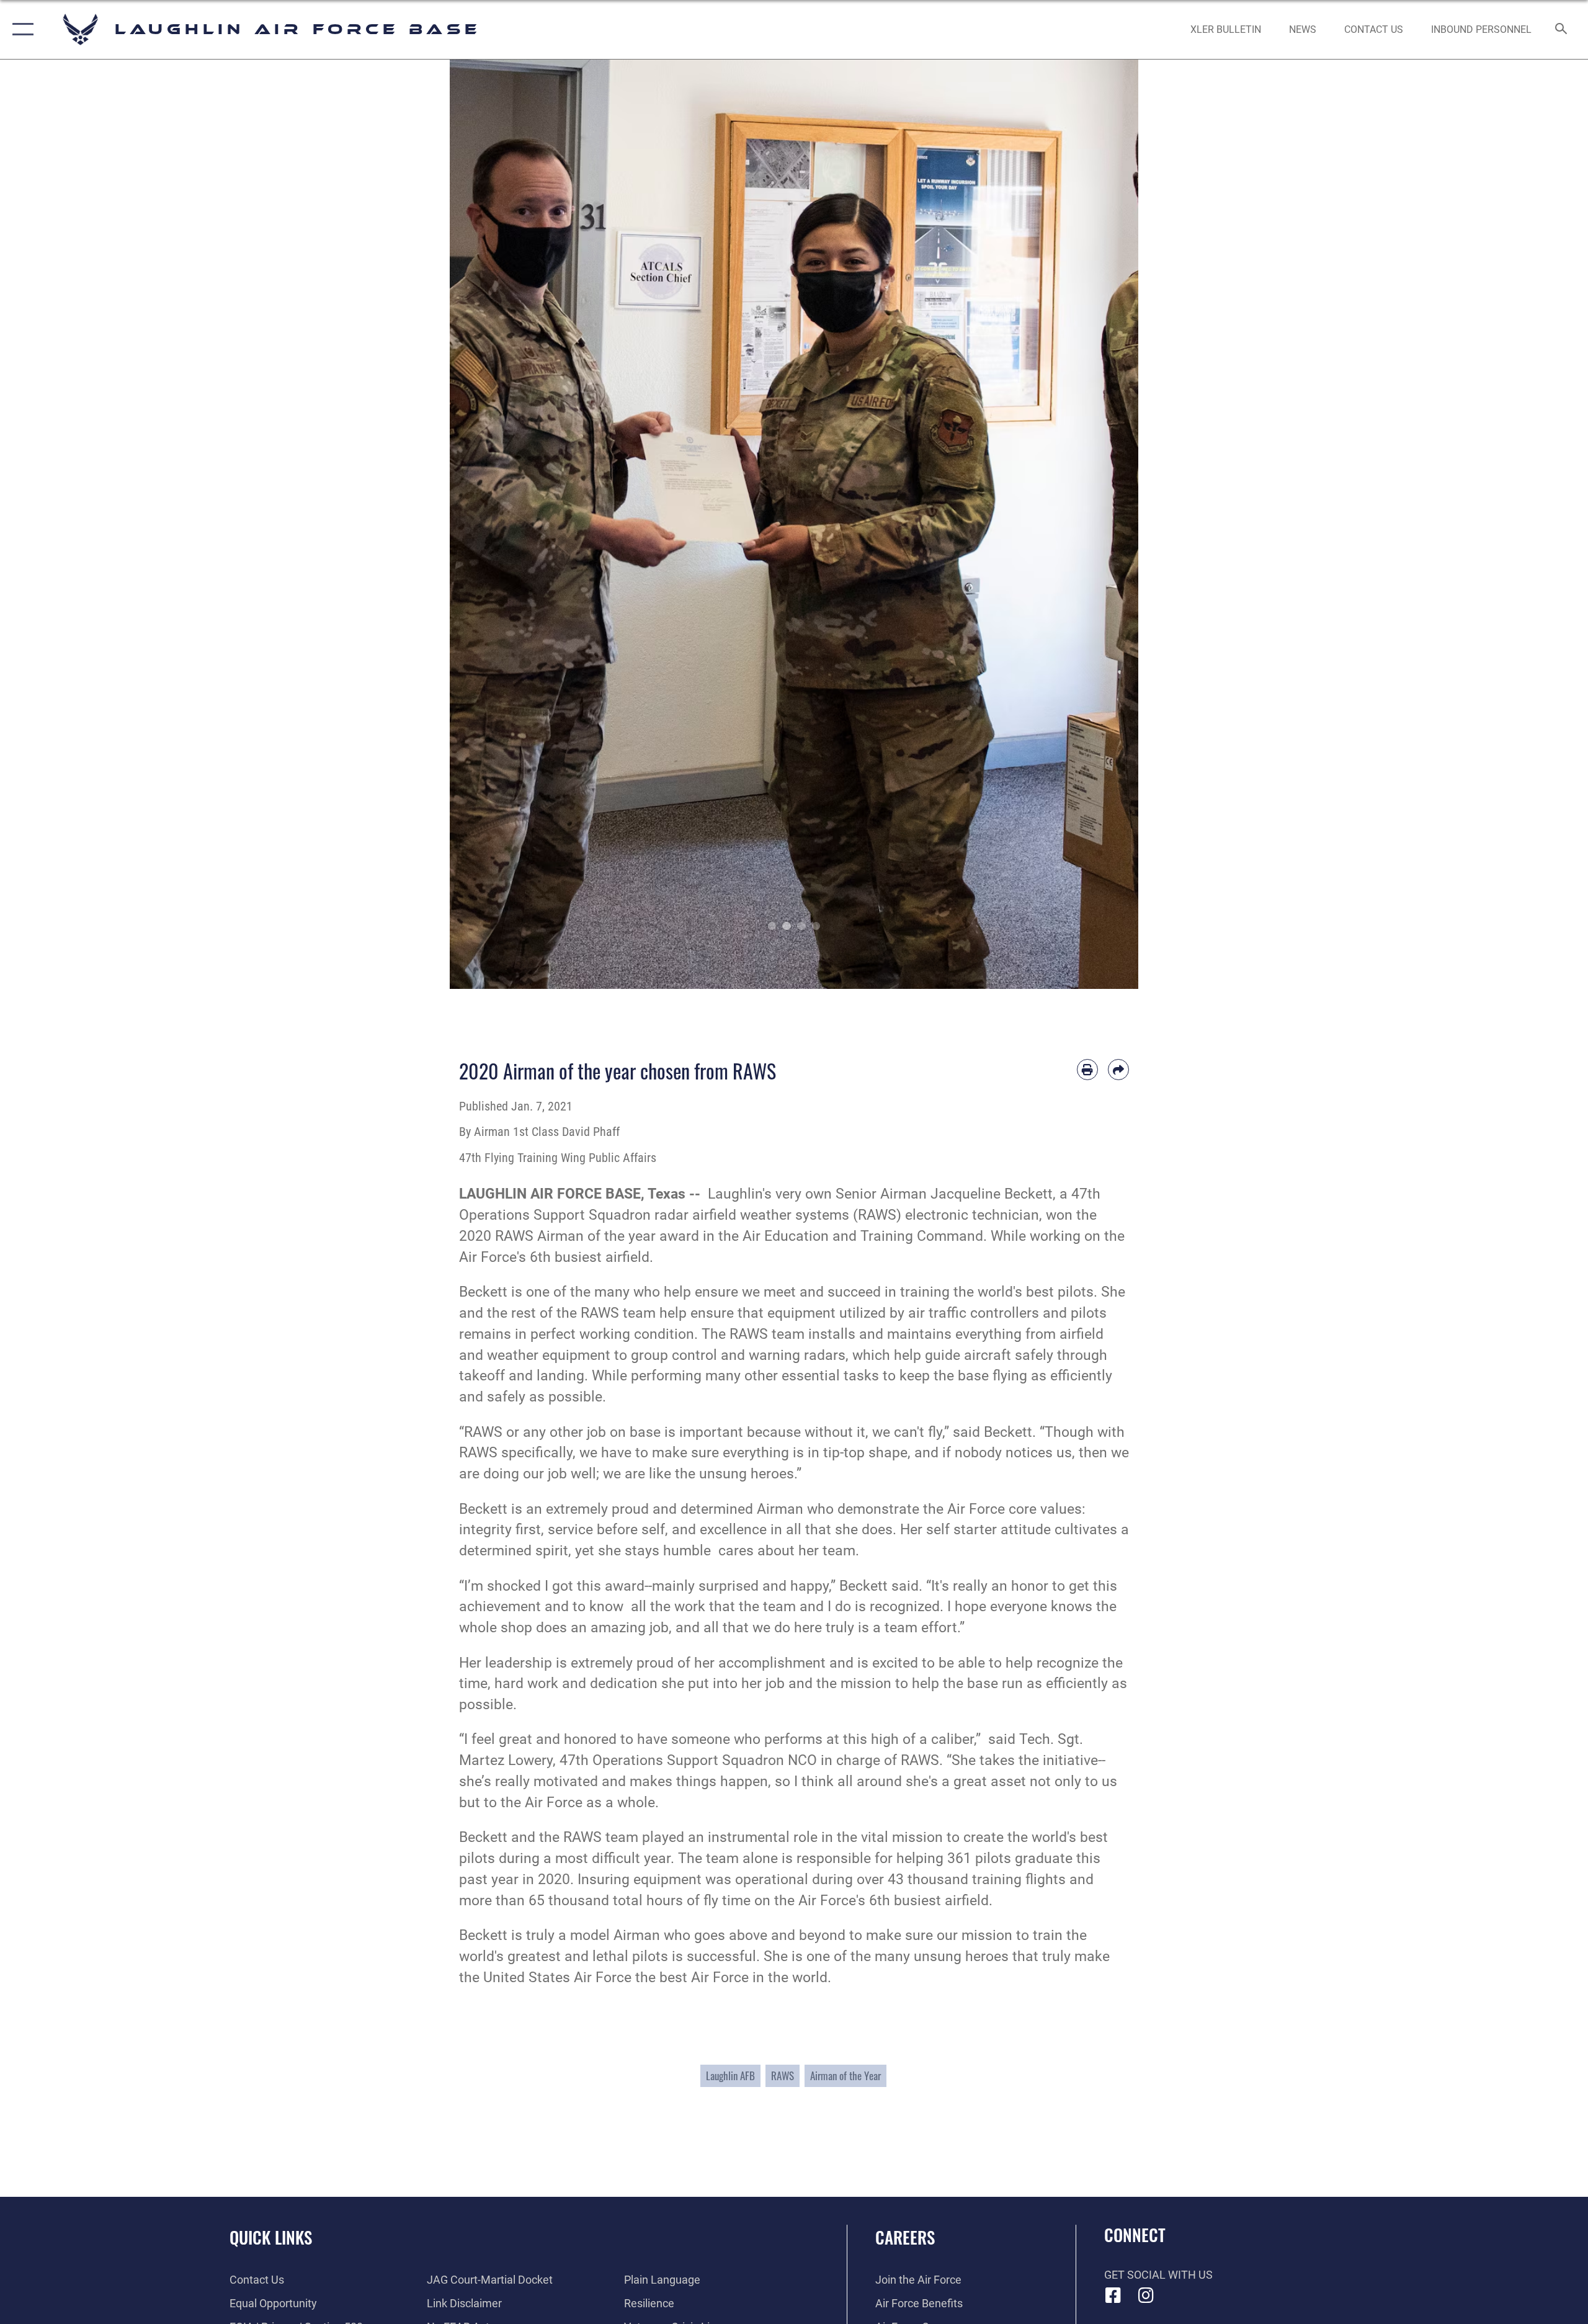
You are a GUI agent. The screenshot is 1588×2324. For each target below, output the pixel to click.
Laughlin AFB (730, 2076)
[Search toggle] (1562, 30)
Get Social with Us (1158, 2275)
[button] (20, 29)
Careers (905, 2237)
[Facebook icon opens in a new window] (1113, 2295)
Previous (484, 524)
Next (1104, 524)
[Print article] (1087, 1070)
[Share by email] (1118, 1070)
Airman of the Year (845, 2076)
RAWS (783, 2076)
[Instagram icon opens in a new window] (1146, 2295)
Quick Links (271, 2237)
